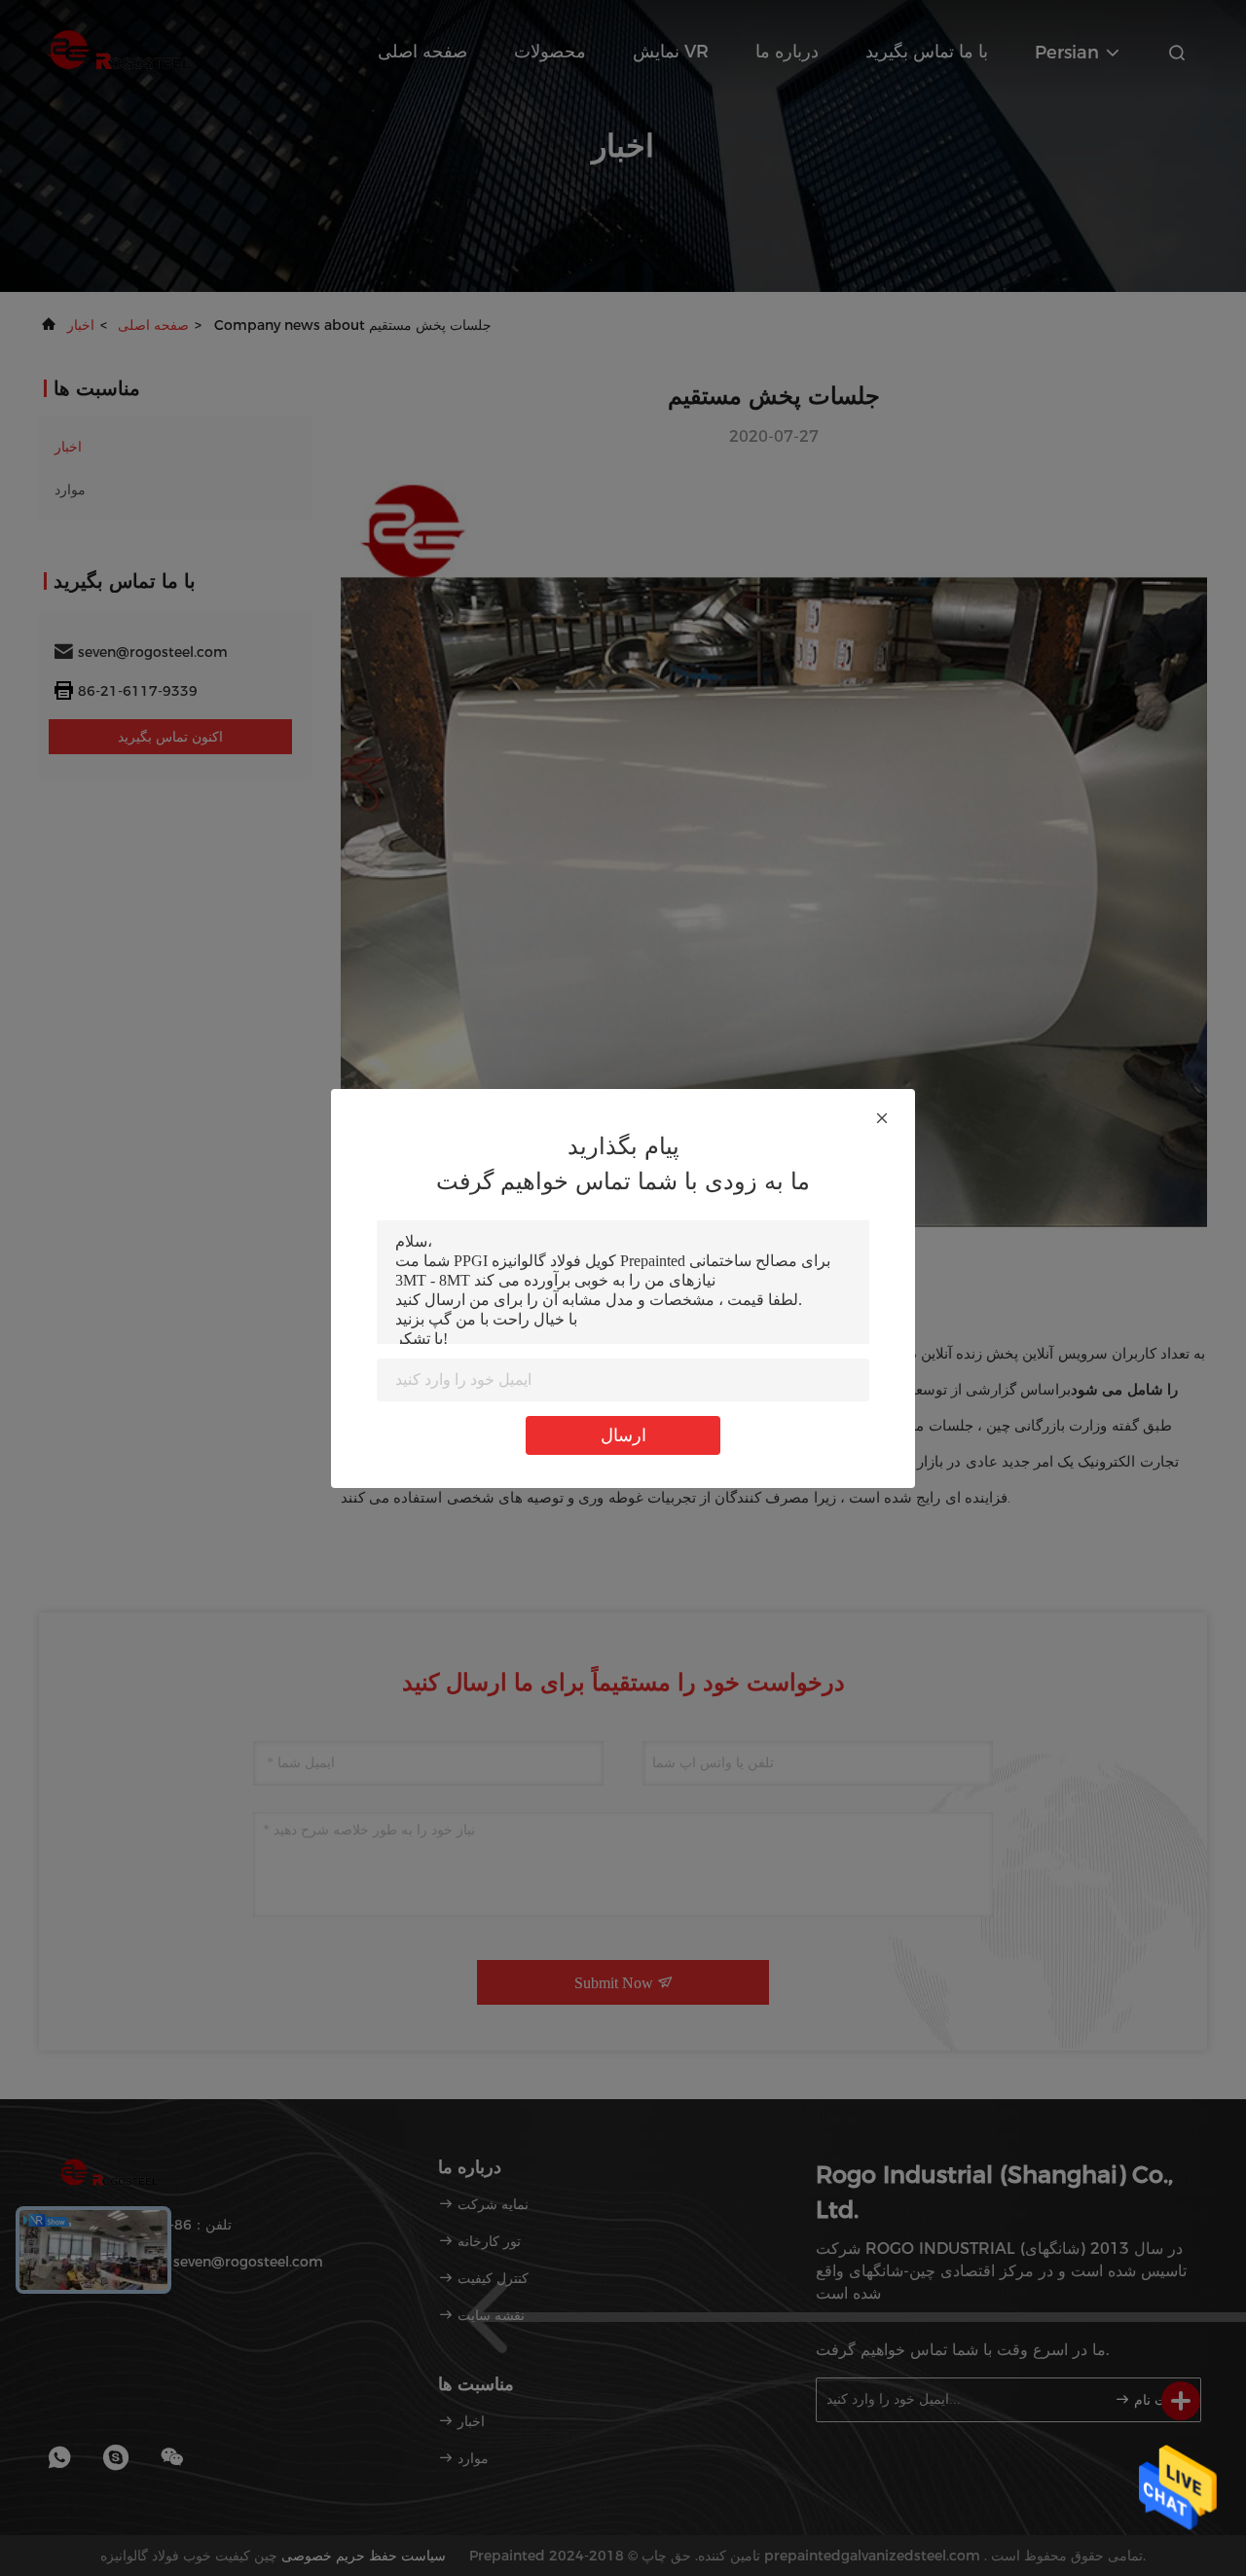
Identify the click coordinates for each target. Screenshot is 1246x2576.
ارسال (623, 1435)
